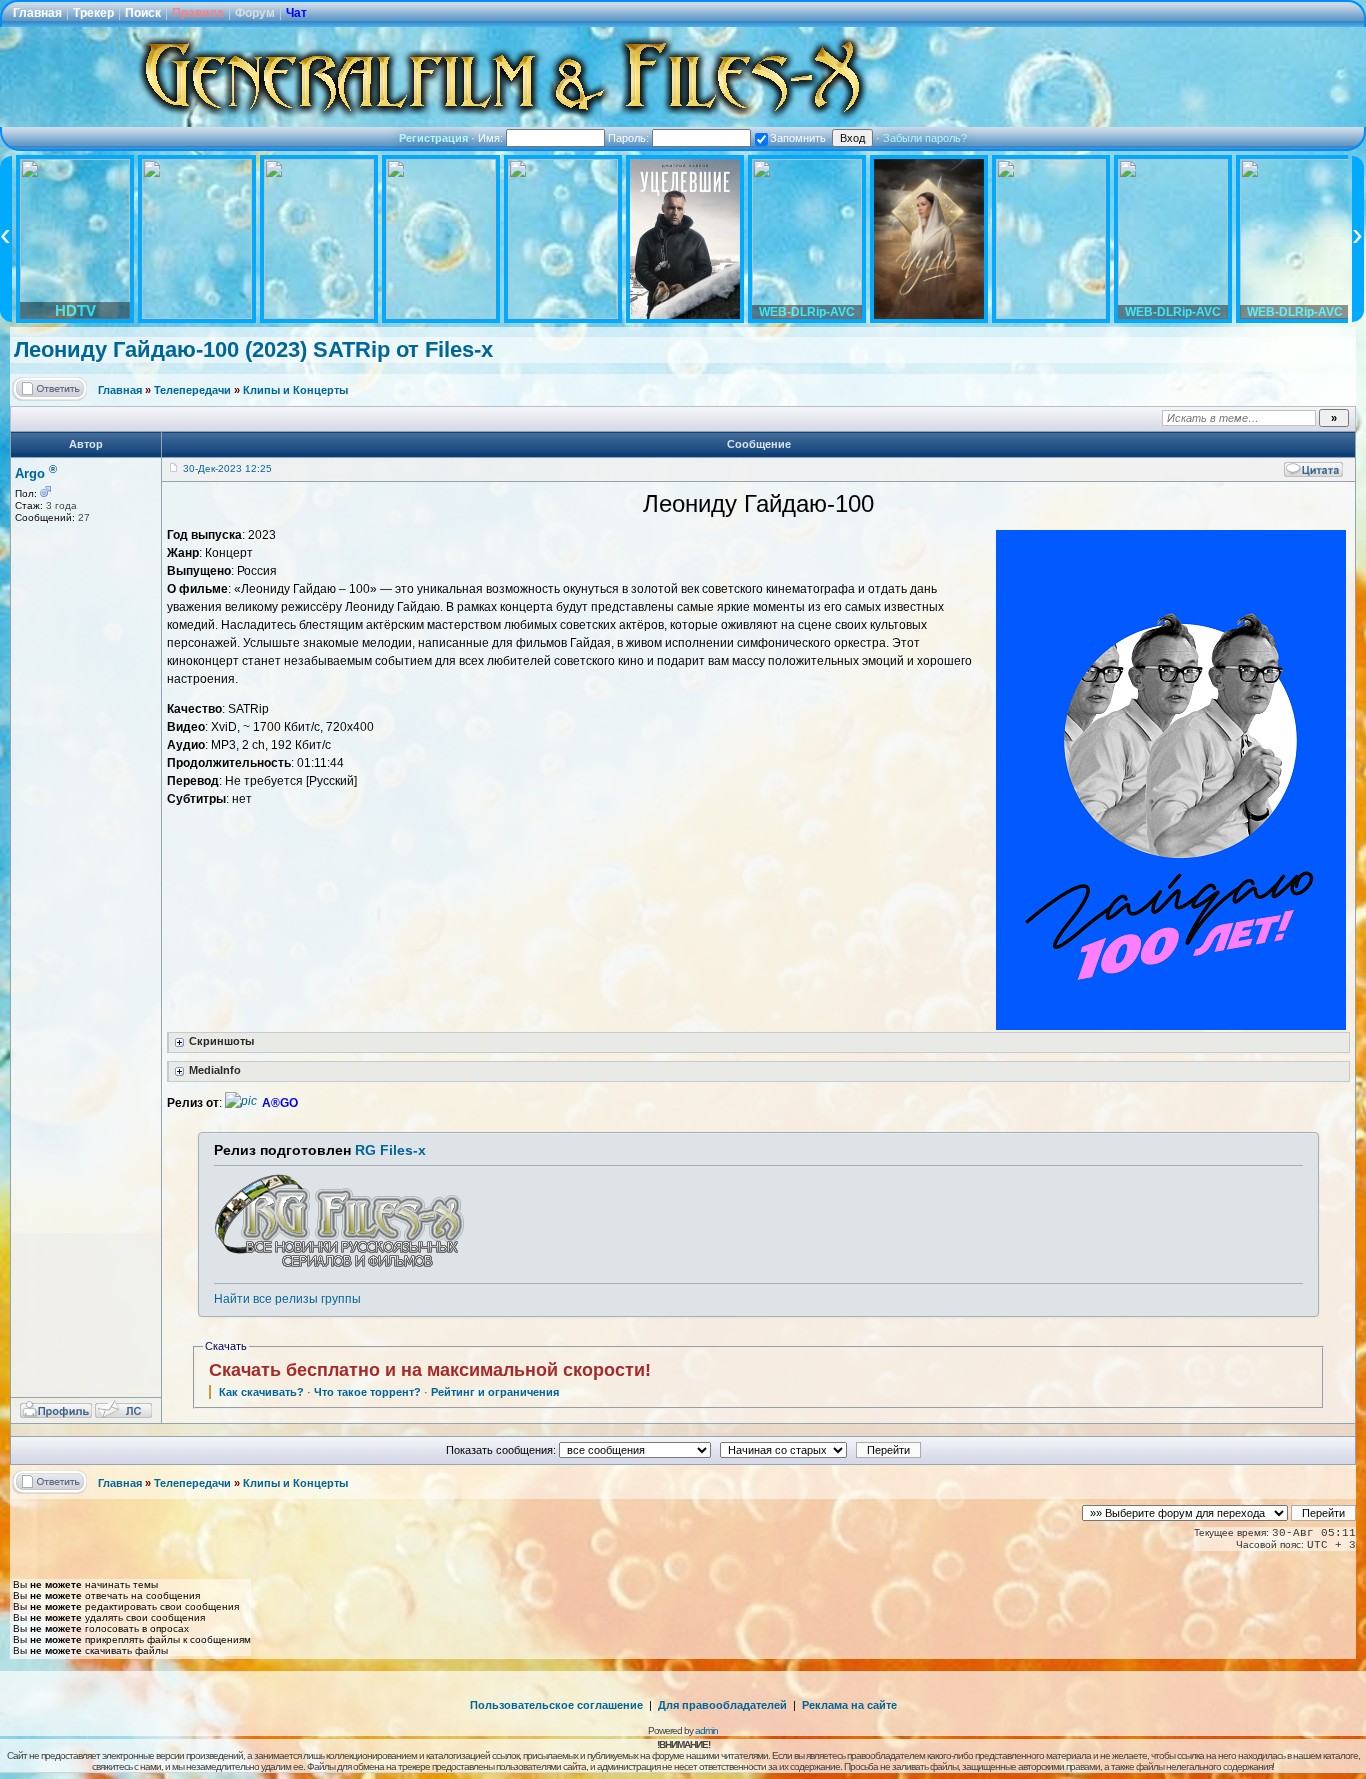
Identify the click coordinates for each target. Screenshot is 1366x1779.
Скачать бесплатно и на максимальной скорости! (430, 1370)
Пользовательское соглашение (556, 1705)
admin (706, 1730)
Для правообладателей (722, 1705)
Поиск (143, 13)
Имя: (492, 138)
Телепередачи (192, 390)
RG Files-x (390, 1150)
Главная (37, 13)
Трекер (93, 13)
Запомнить (798, 138)
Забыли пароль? (925, 138)
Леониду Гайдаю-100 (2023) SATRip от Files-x (253, 349)
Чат (296, 13)
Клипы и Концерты (295, 390)
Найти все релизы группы (287, 1299)
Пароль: (630, 138)
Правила (198, 13)
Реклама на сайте (849, 1705)
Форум (255, 13)
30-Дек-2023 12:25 (227, 468)
